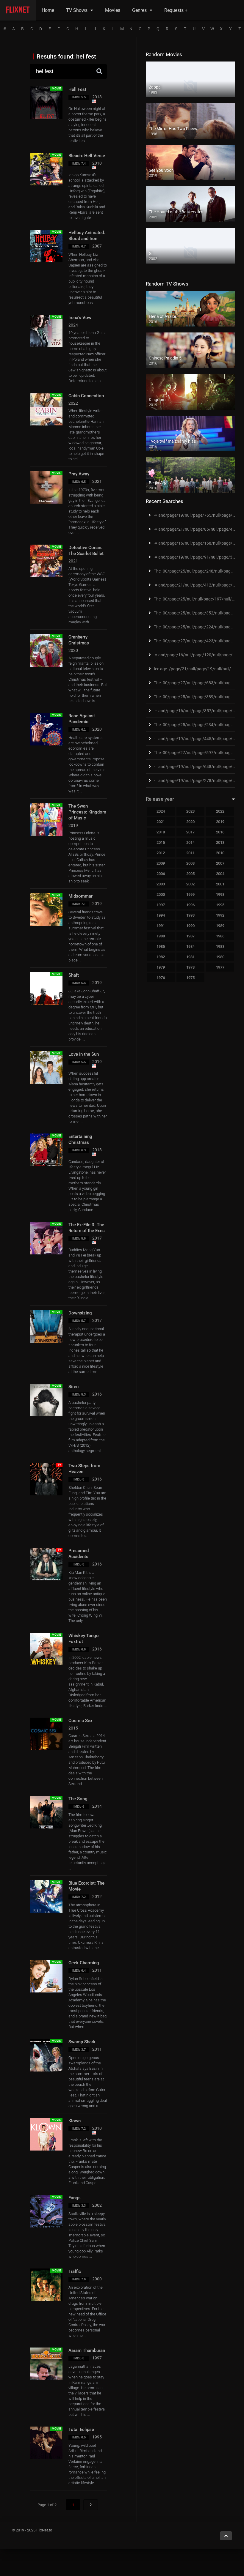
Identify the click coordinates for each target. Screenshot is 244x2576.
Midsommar (80, 896)
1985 (161, 946)
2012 (161, 853)
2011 (190, 853)
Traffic (75, 2271)
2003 (161, 884)
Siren (73, 1387)
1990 (190, 926)
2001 (220, 884)
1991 (161, 926)
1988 (161, 936)
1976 (161, 978)
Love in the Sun (84, 1054)
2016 (220, 832)
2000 (161, 894)
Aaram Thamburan (87, 2350)
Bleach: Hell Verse (87, 156)
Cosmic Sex (80, 1721)
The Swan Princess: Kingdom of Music (87, 812)
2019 (220, 822)
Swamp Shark (82, 2042)
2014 (190, 842)
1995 (220, 905)
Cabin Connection (86, 396)
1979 (161, 967)
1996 (190, 905)
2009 (161, 863)
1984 (190, 946)
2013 (220, 842)
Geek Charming (84, 1963)
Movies (113, 10)
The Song (78, 1799)
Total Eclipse (81, 2430)
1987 (190, 936)
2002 (190, 884)
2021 (161, 822)
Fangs (75, 2198)
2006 (161, 874)
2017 (190, 832)
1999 (190, 894)
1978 (190, 967)
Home (48, 10)
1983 (220, 946)
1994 (161, 915)
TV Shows (77, 10)
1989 (220, 926)
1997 (161, 905)
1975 (190, 978)
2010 (220, 853)
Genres (139, 10)
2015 (161, 842)
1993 (190, 915)
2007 (220, 863)
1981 (190, 957)
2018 (161, 832)
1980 (220, 957)
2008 (190, 863)
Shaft (74, 975)
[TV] (46, 1494)
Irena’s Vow (80, 318)
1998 (220, 894)
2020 (190, 822)
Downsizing (80, 1313)
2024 (161, 811)
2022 (220, 811)
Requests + (176, 10)
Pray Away (79, 474)
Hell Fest (77, 89)
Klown (75, 2121)
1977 (220, 967)
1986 (220, 936)
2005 (190, 874)
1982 (161, 957)
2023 (190, 811)
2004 (220, 874)
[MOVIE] (46, 346)
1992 (220, 915)
